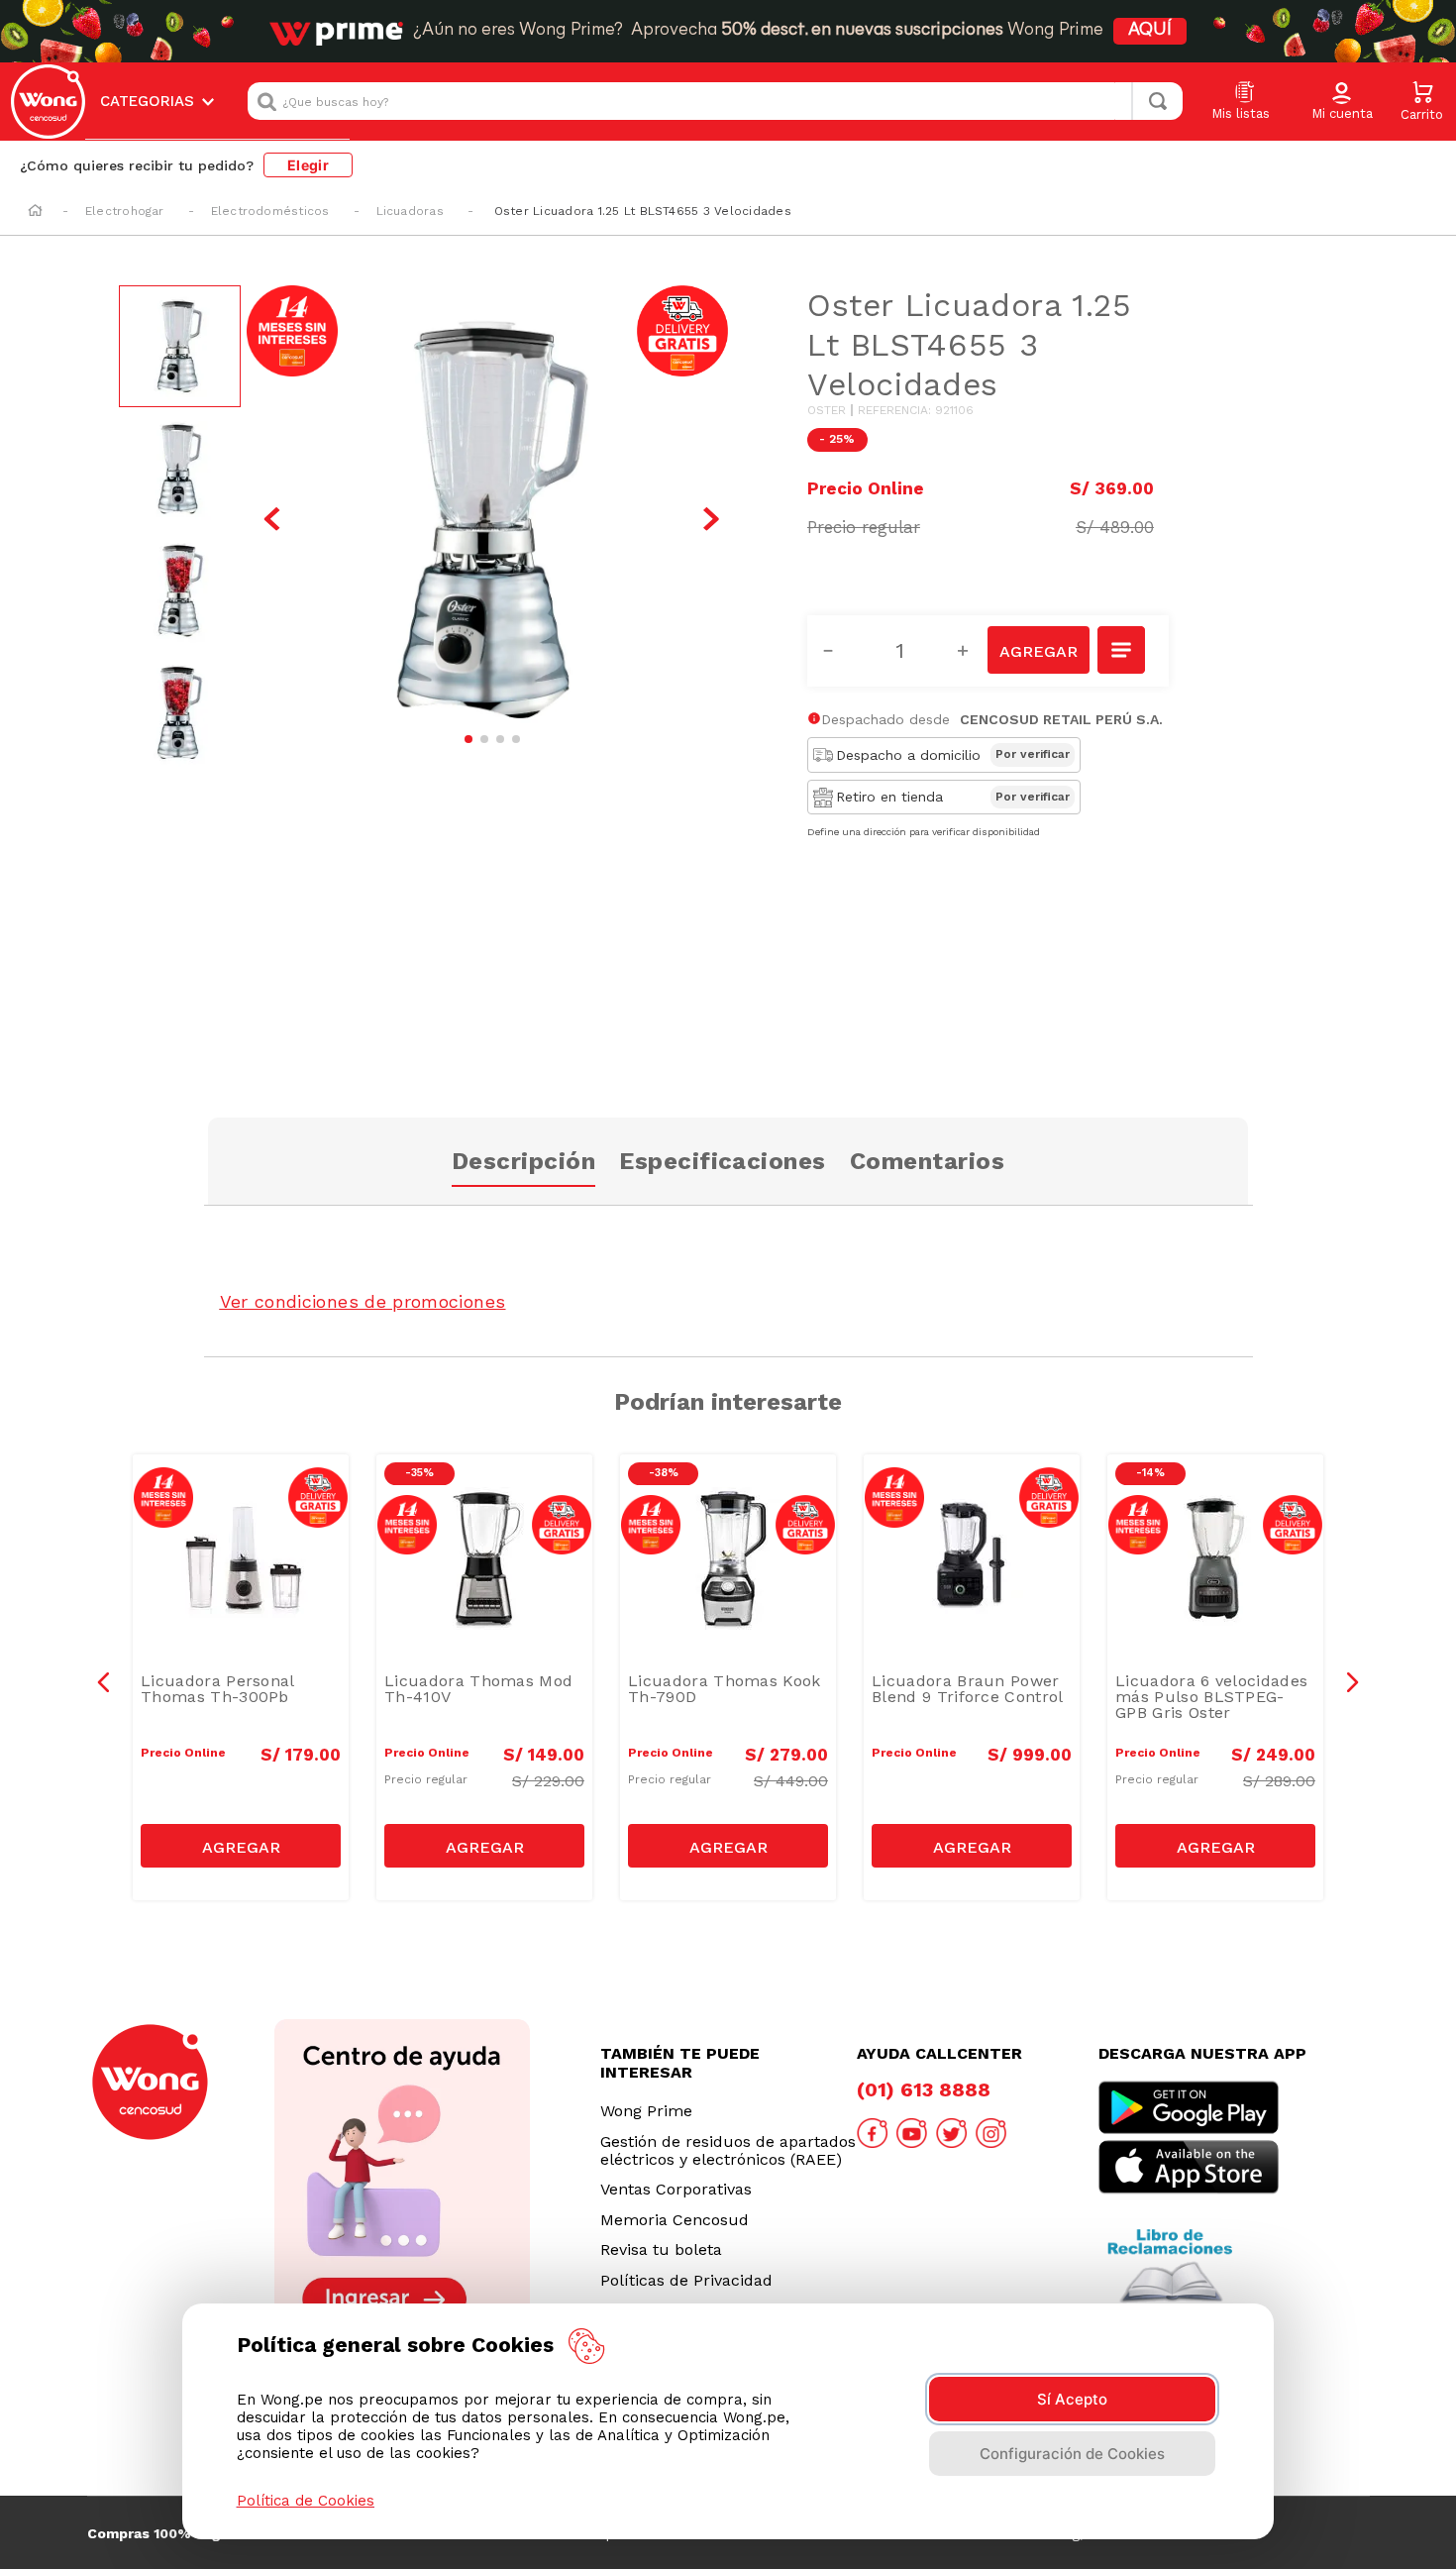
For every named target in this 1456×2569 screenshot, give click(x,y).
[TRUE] (241, 1846)
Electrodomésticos (270, 211)
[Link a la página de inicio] (35, 212)
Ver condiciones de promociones (363, 1301)
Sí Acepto (1072, 2399)
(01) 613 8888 (924, 2089)
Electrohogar (125, 211)
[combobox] (715, 101)
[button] (1342, 102)
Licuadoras (410, 211)
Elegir (308, 165)
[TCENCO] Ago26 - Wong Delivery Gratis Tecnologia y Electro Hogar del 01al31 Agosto (246, 1508)
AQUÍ (1150, 31)
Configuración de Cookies (1072, 2454)
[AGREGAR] (1038, 650)
